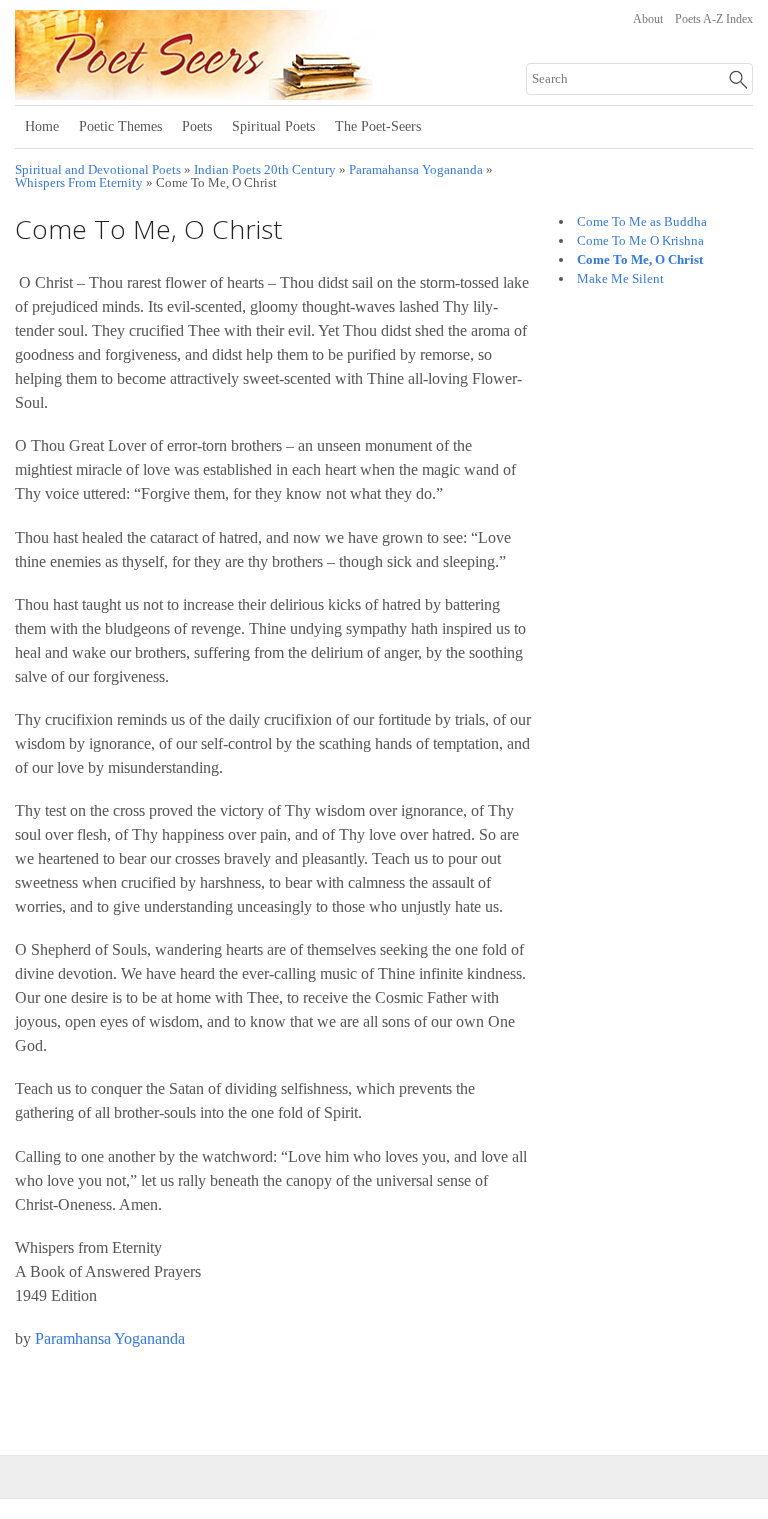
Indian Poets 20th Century (265, 170)
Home (42, 126)
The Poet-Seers (378, 126)
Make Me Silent (620, 278)
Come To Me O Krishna (640, 240)
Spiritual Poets (273, 126)
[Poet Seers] (262, 93)
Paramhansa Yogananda (110, 1338)
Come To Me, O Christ (640, 259)
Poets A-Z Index (714, 19)
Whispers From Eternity (79, 183)
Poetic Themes (120, 126)
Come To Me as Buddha (642, 221)
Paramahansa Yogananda (416, 170)
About (648, 19)
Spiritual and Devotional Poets (98, 170)
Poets (197, 126)
